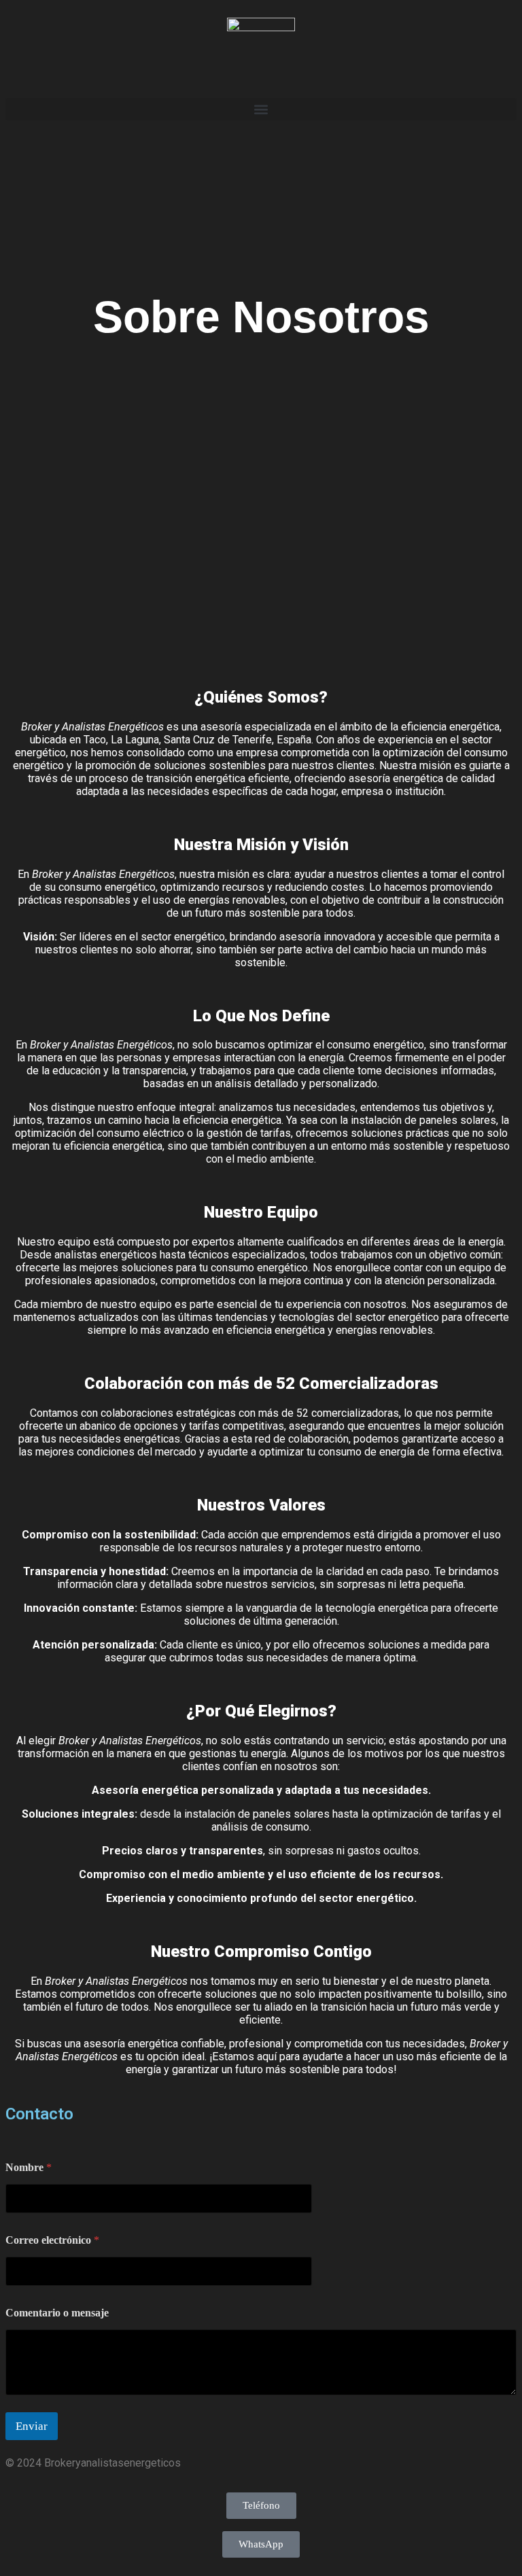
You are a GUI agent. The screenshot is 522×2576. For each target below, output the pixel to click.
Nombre (29, 2167)
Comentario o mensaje (57, 2313)
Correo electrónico (52, 2240)
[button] (261, 109)
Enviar (32, 2426)
